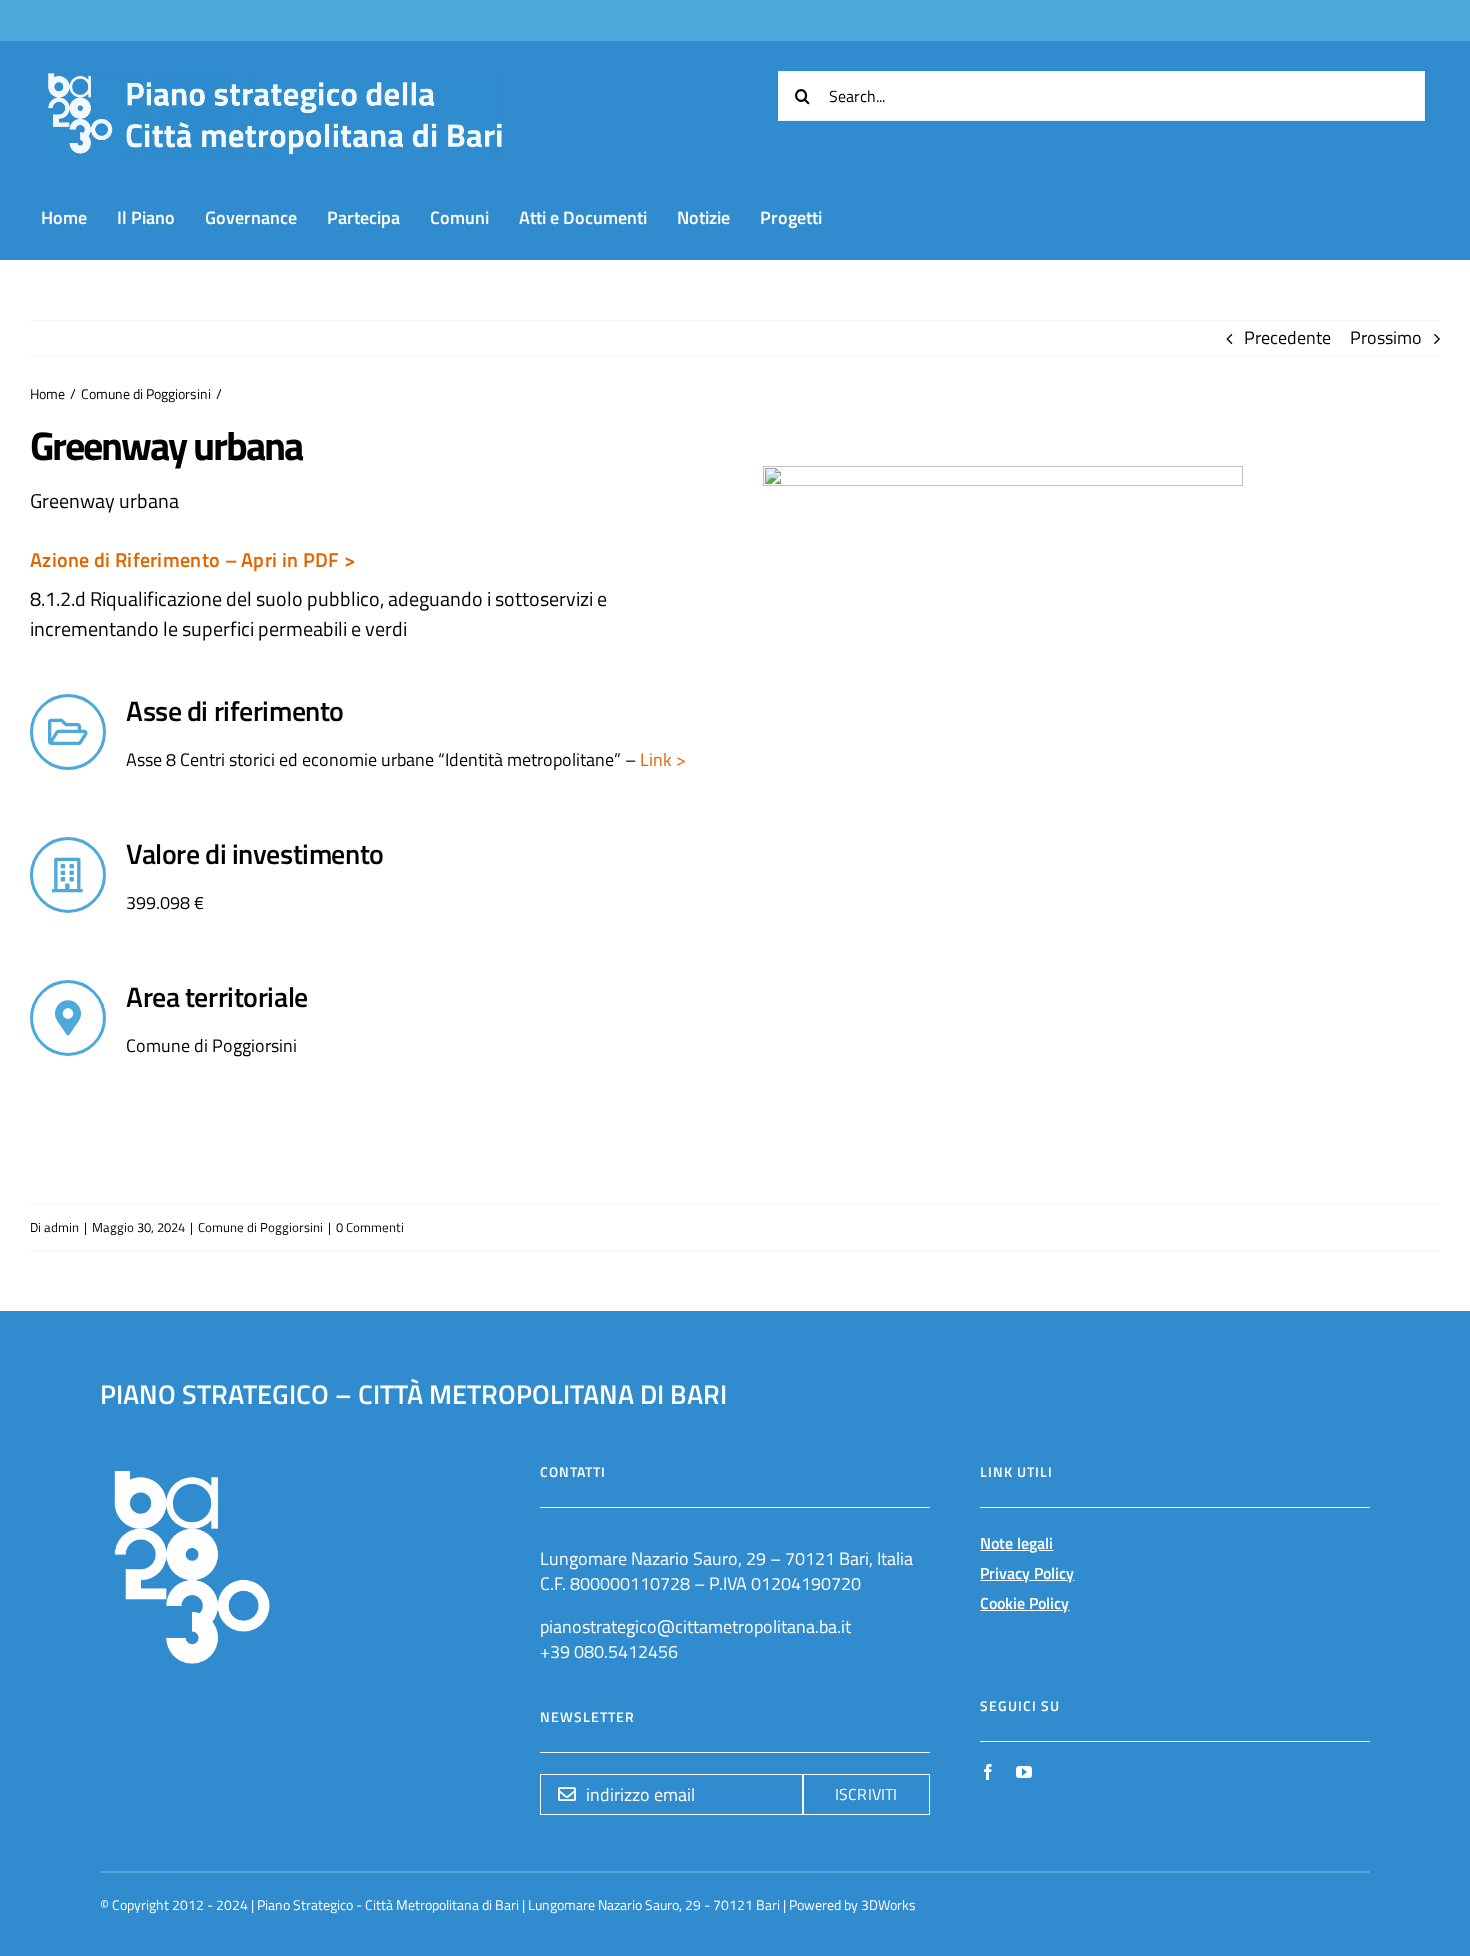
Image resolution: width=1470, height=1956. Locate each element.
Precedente (1287, 337)
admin (61, 1227)
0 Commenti (370, 1227)
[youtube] (1024, 1772)
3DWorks (888, 1904)
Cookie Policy (1024, 1603)
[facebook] (988, 1772)
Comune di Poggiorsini (260, 1227)
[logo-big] (275, 82)
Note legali (1016, 1543)
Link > (661, 759)
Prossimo (1386, 337)
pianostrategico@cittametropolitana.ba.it (695, 1626)
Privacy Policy (1027, 1573)
